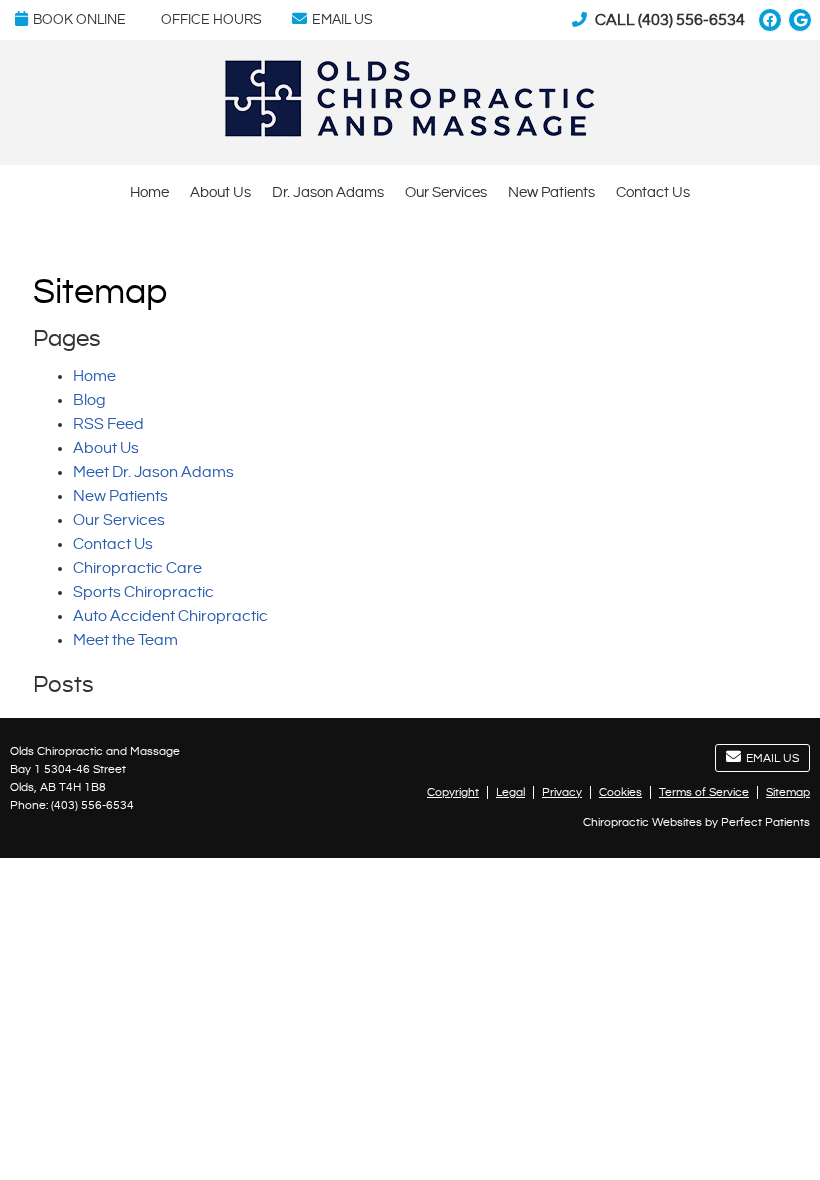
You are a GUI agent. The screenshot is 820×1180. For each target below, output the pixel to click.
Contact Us (653, 192)
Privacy (562, 792)
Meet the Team (125, 640)
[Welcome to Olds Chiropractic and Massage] (410, 132)
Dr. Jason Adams (328, 192)
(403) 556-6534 (691, 20)
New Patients (551, 192)
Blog (89, 400)
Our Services (446, 192)
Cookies (620, 792)
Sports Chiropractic (143, 592)
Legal (510, 792)
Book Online (79, 20)
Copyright (453, 792)
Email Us (342, 20)
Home (149, 192)
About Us (220, 192)
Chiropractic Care (137, 568)
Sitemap (788, 792)
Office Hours (211, 20)
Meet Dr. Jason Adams (153, 472)
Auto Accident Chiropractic (170, 616)
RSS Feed (108, 424)
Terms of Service (704, 792)
